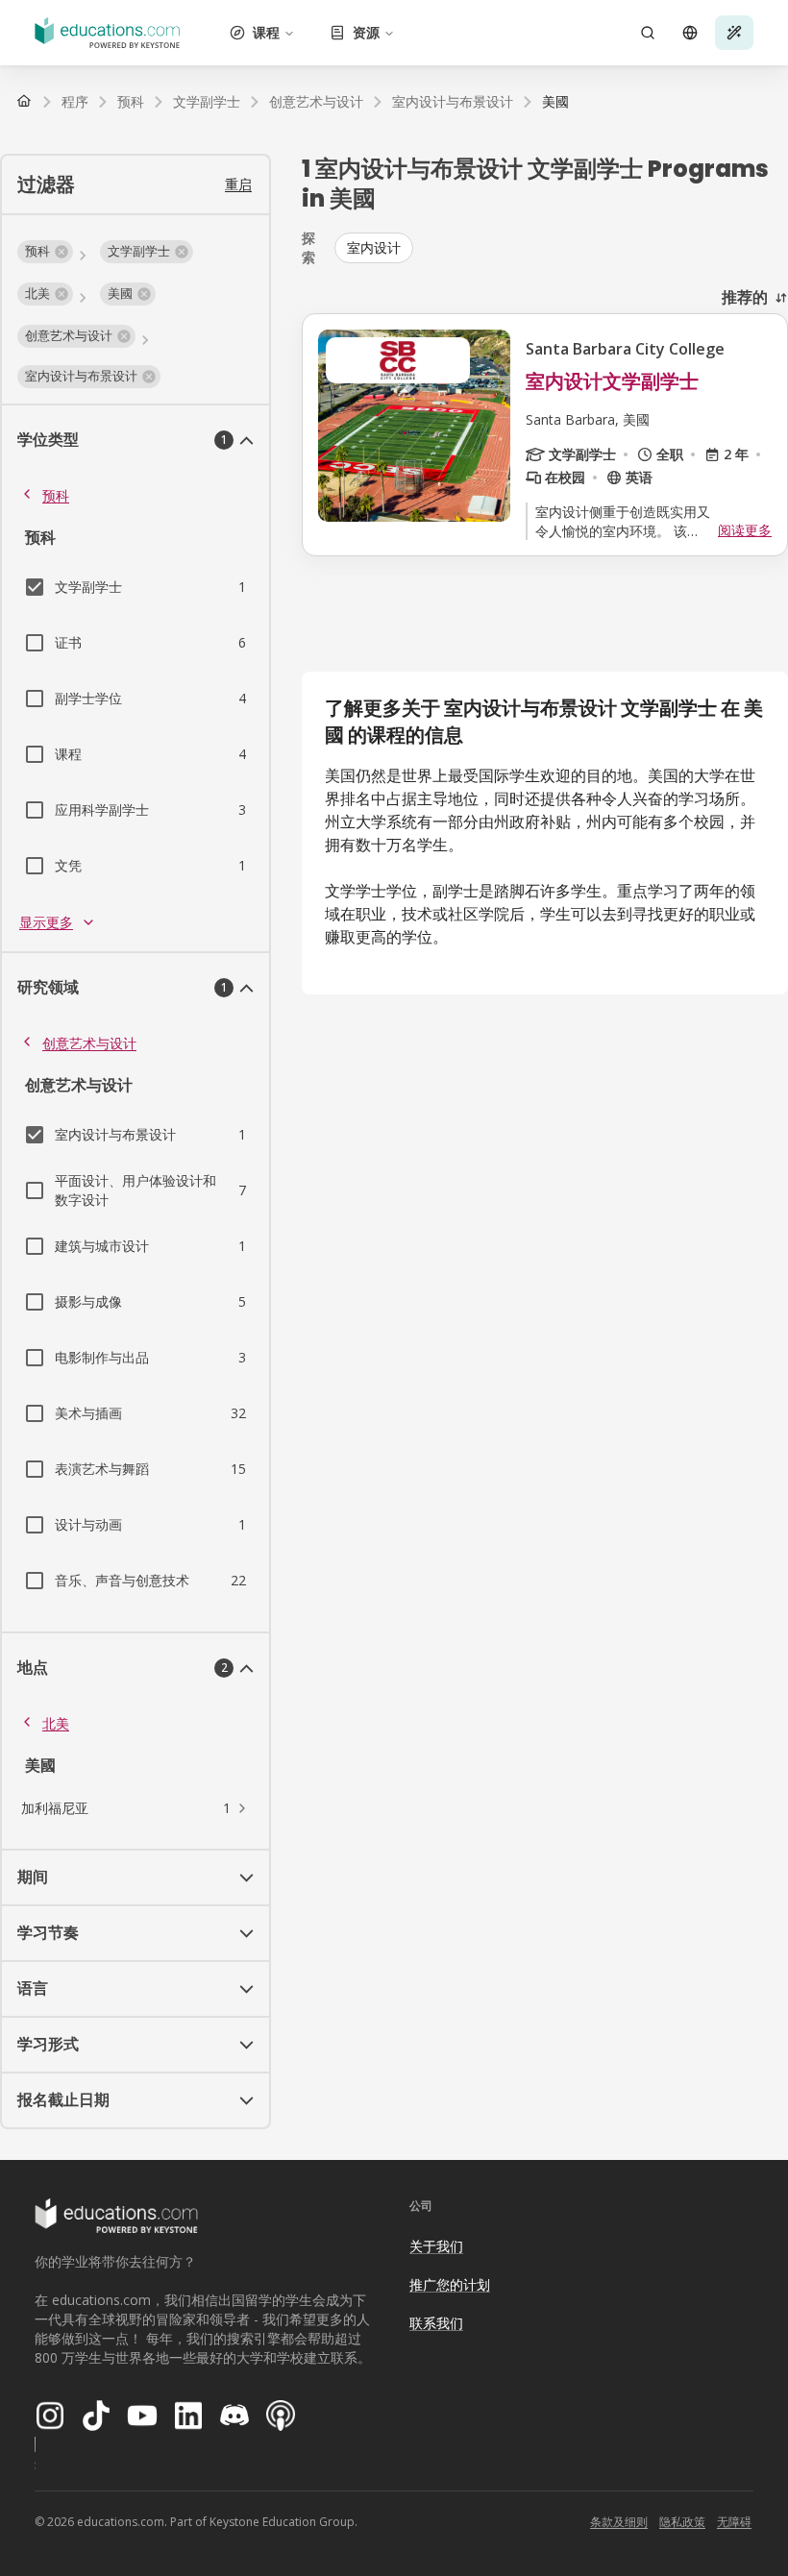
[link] (555, 102)
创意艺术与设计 (89, 1043)
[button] (45, 252)
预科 (56, 495)
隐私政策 (682, 2522)
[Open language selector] (690, 33)
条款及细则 (619, 2522)
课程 (266, 32)
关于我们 (436, 2246)
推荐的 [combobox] (745, 297)
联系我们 (436, 2323)
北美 (56, 1723)
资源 (366, 32)
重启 (238, 184)
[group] (561, 248)
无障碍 (734, 2522)
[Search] (648, 33)
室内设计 (374, 247)
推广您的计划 (450, 2284)
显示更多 (46, 922)
